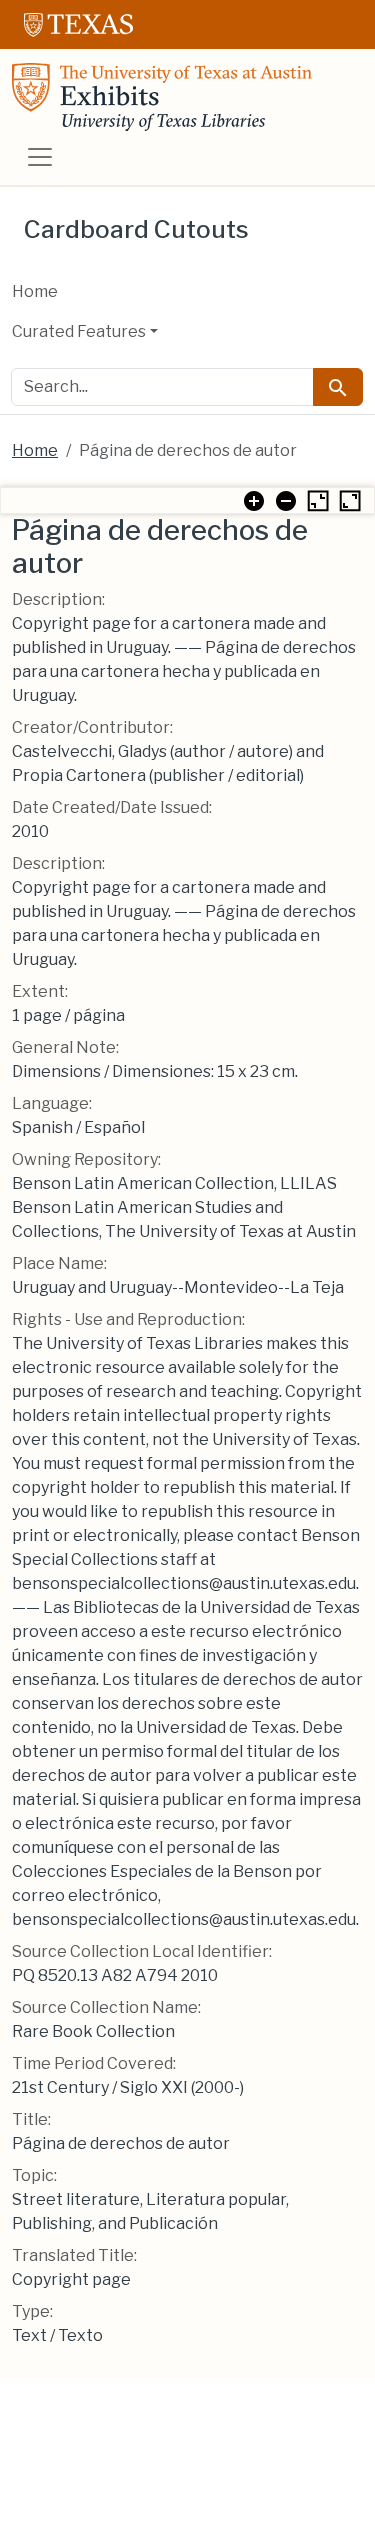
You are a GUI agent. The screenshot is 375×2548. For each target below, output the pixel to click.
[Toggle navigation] (40, 157)
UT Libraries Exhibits (162, 97)
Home (35, 291)
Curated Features (79, 331)
